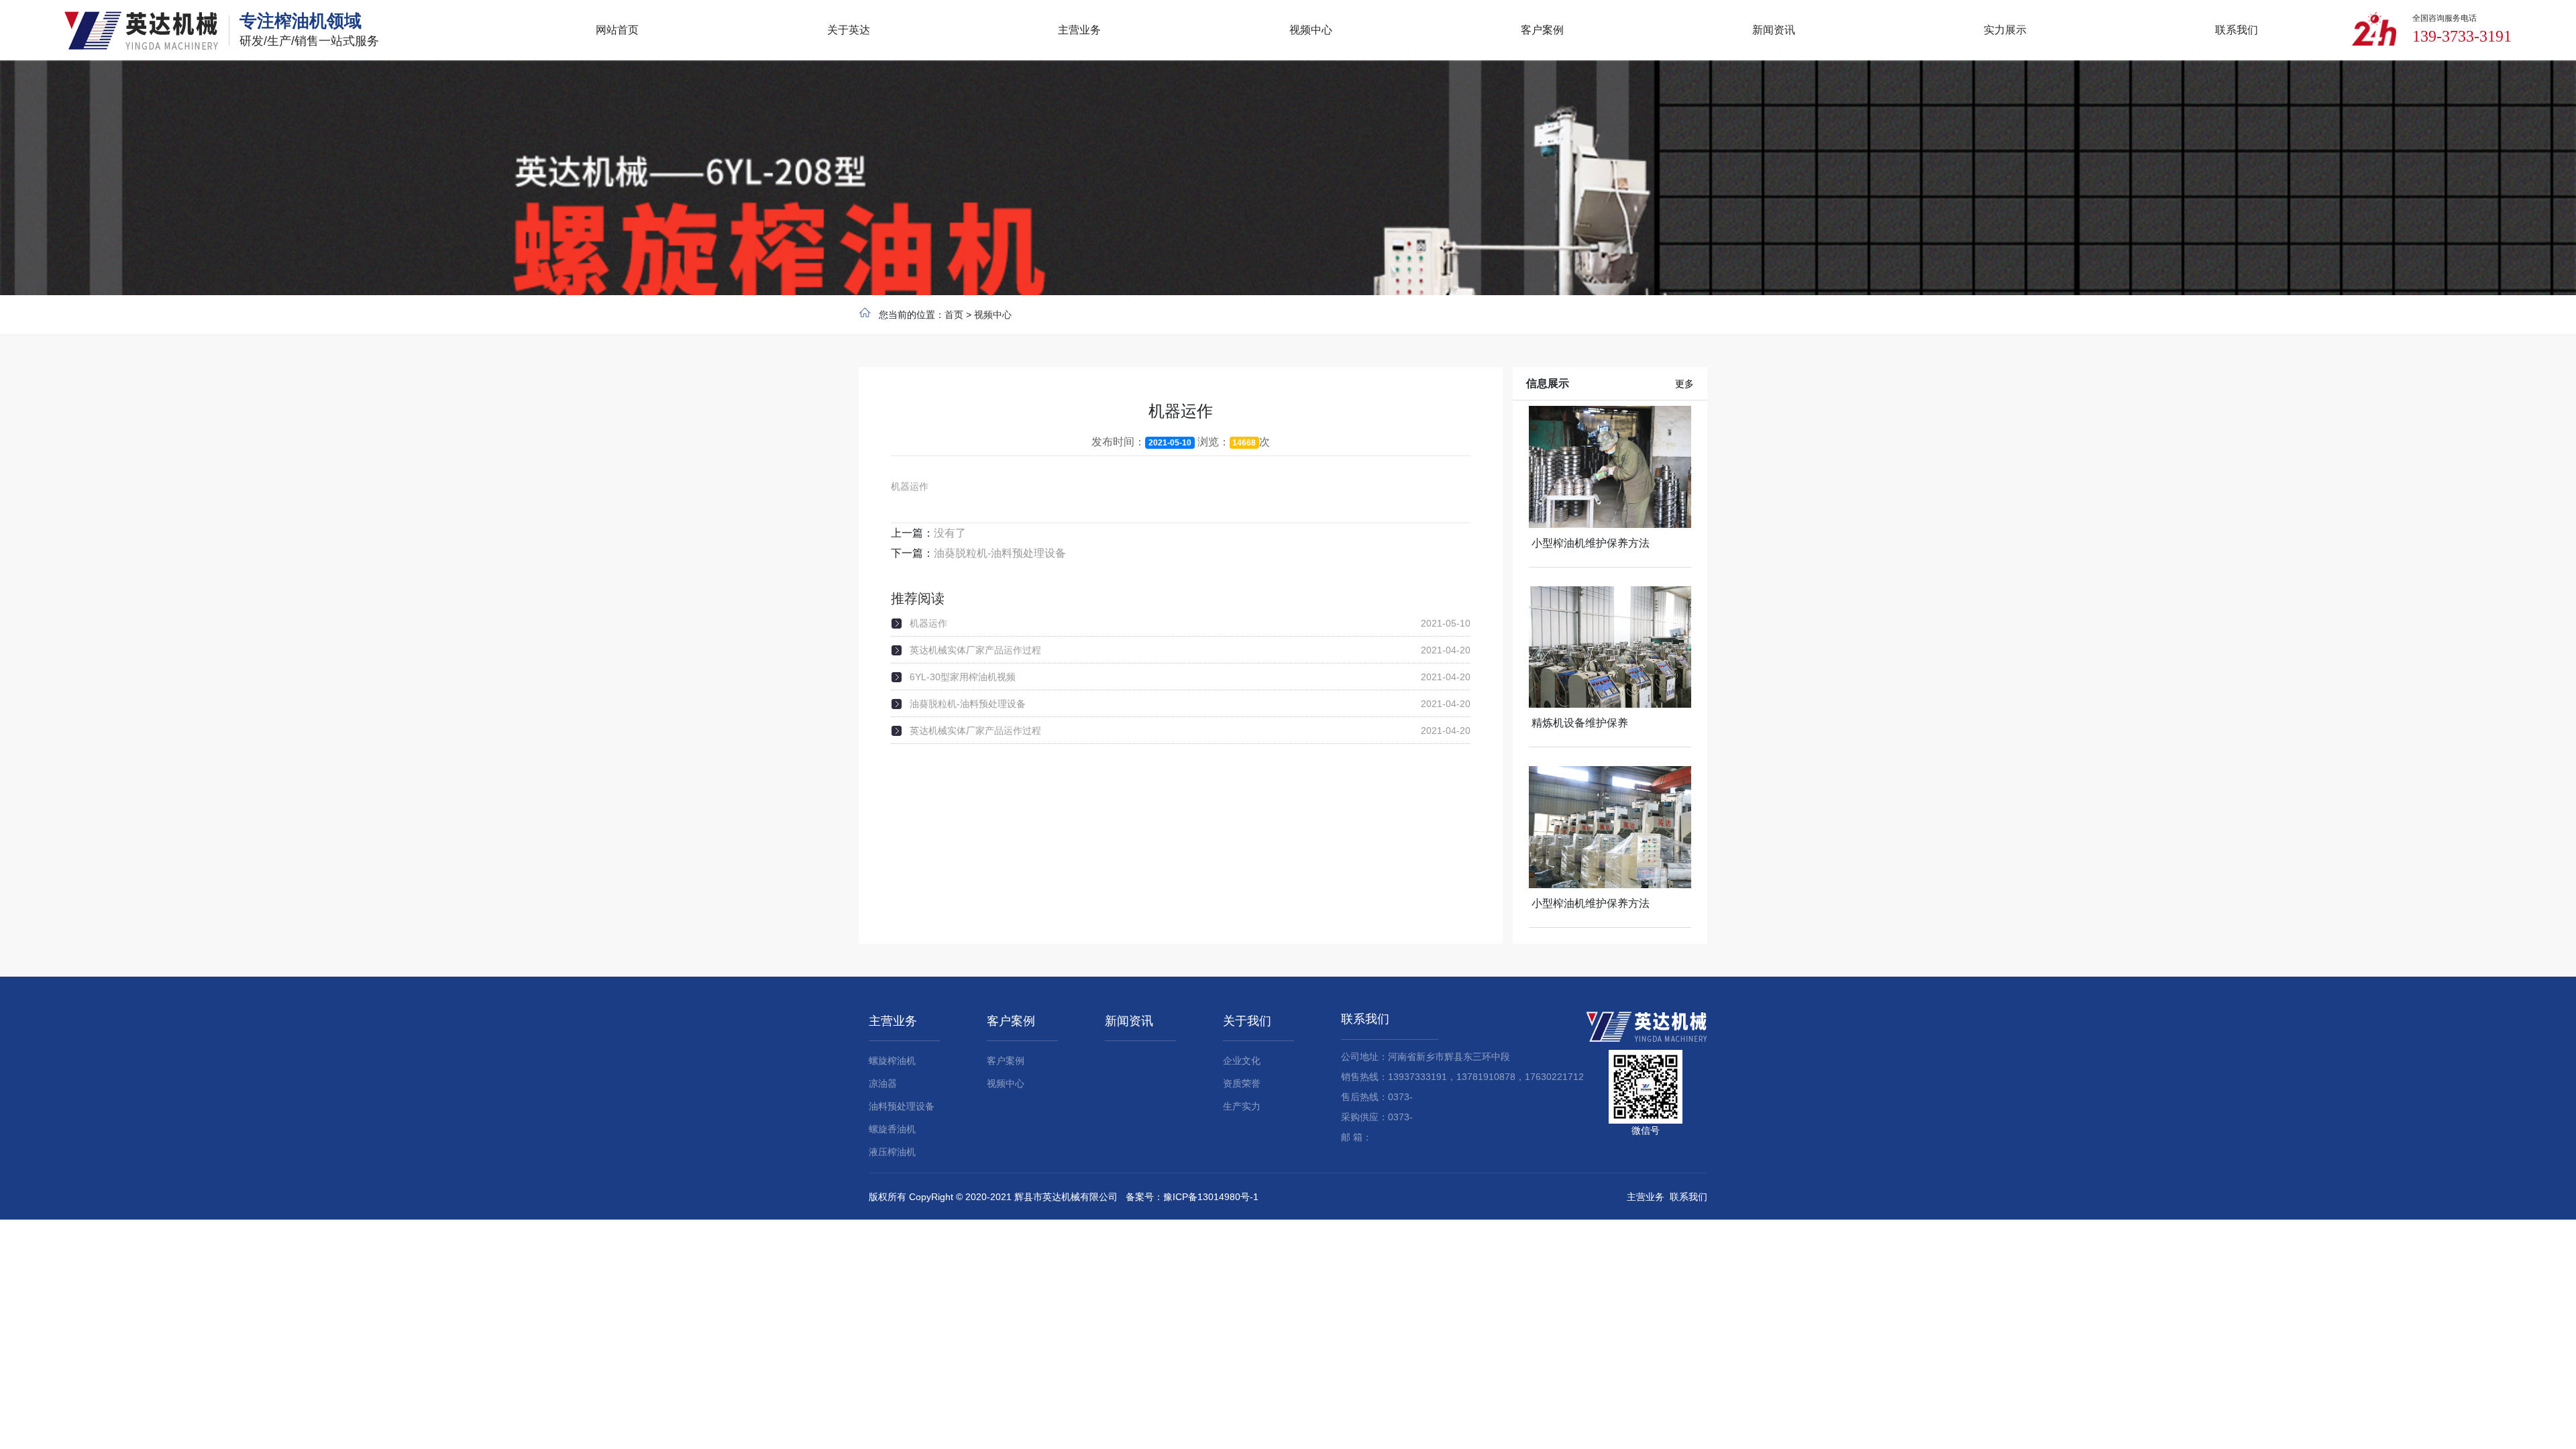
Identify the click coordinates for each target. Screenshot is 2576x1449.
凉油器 (883, 1083)
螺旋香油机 (892, 1129)
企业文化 (1242, 1061)
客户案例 (1011, 1021)
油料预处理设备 (902, 1106)
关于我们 (1247, 1021)
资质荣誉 (1242, 1083)
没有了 (950, 533)
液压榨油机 (892, 1152)
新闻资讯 (1129, 1021)
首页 (954, 315)
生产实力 (1242, 1106)
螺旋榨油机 (892, 1061)
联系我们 (1365, 1019)
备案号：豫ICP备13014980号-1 (1192, 1197)
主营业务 (893, 1021)
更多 (1684, 384)
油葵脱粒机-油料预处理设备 (1000, 553)
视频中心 (993, 315)
